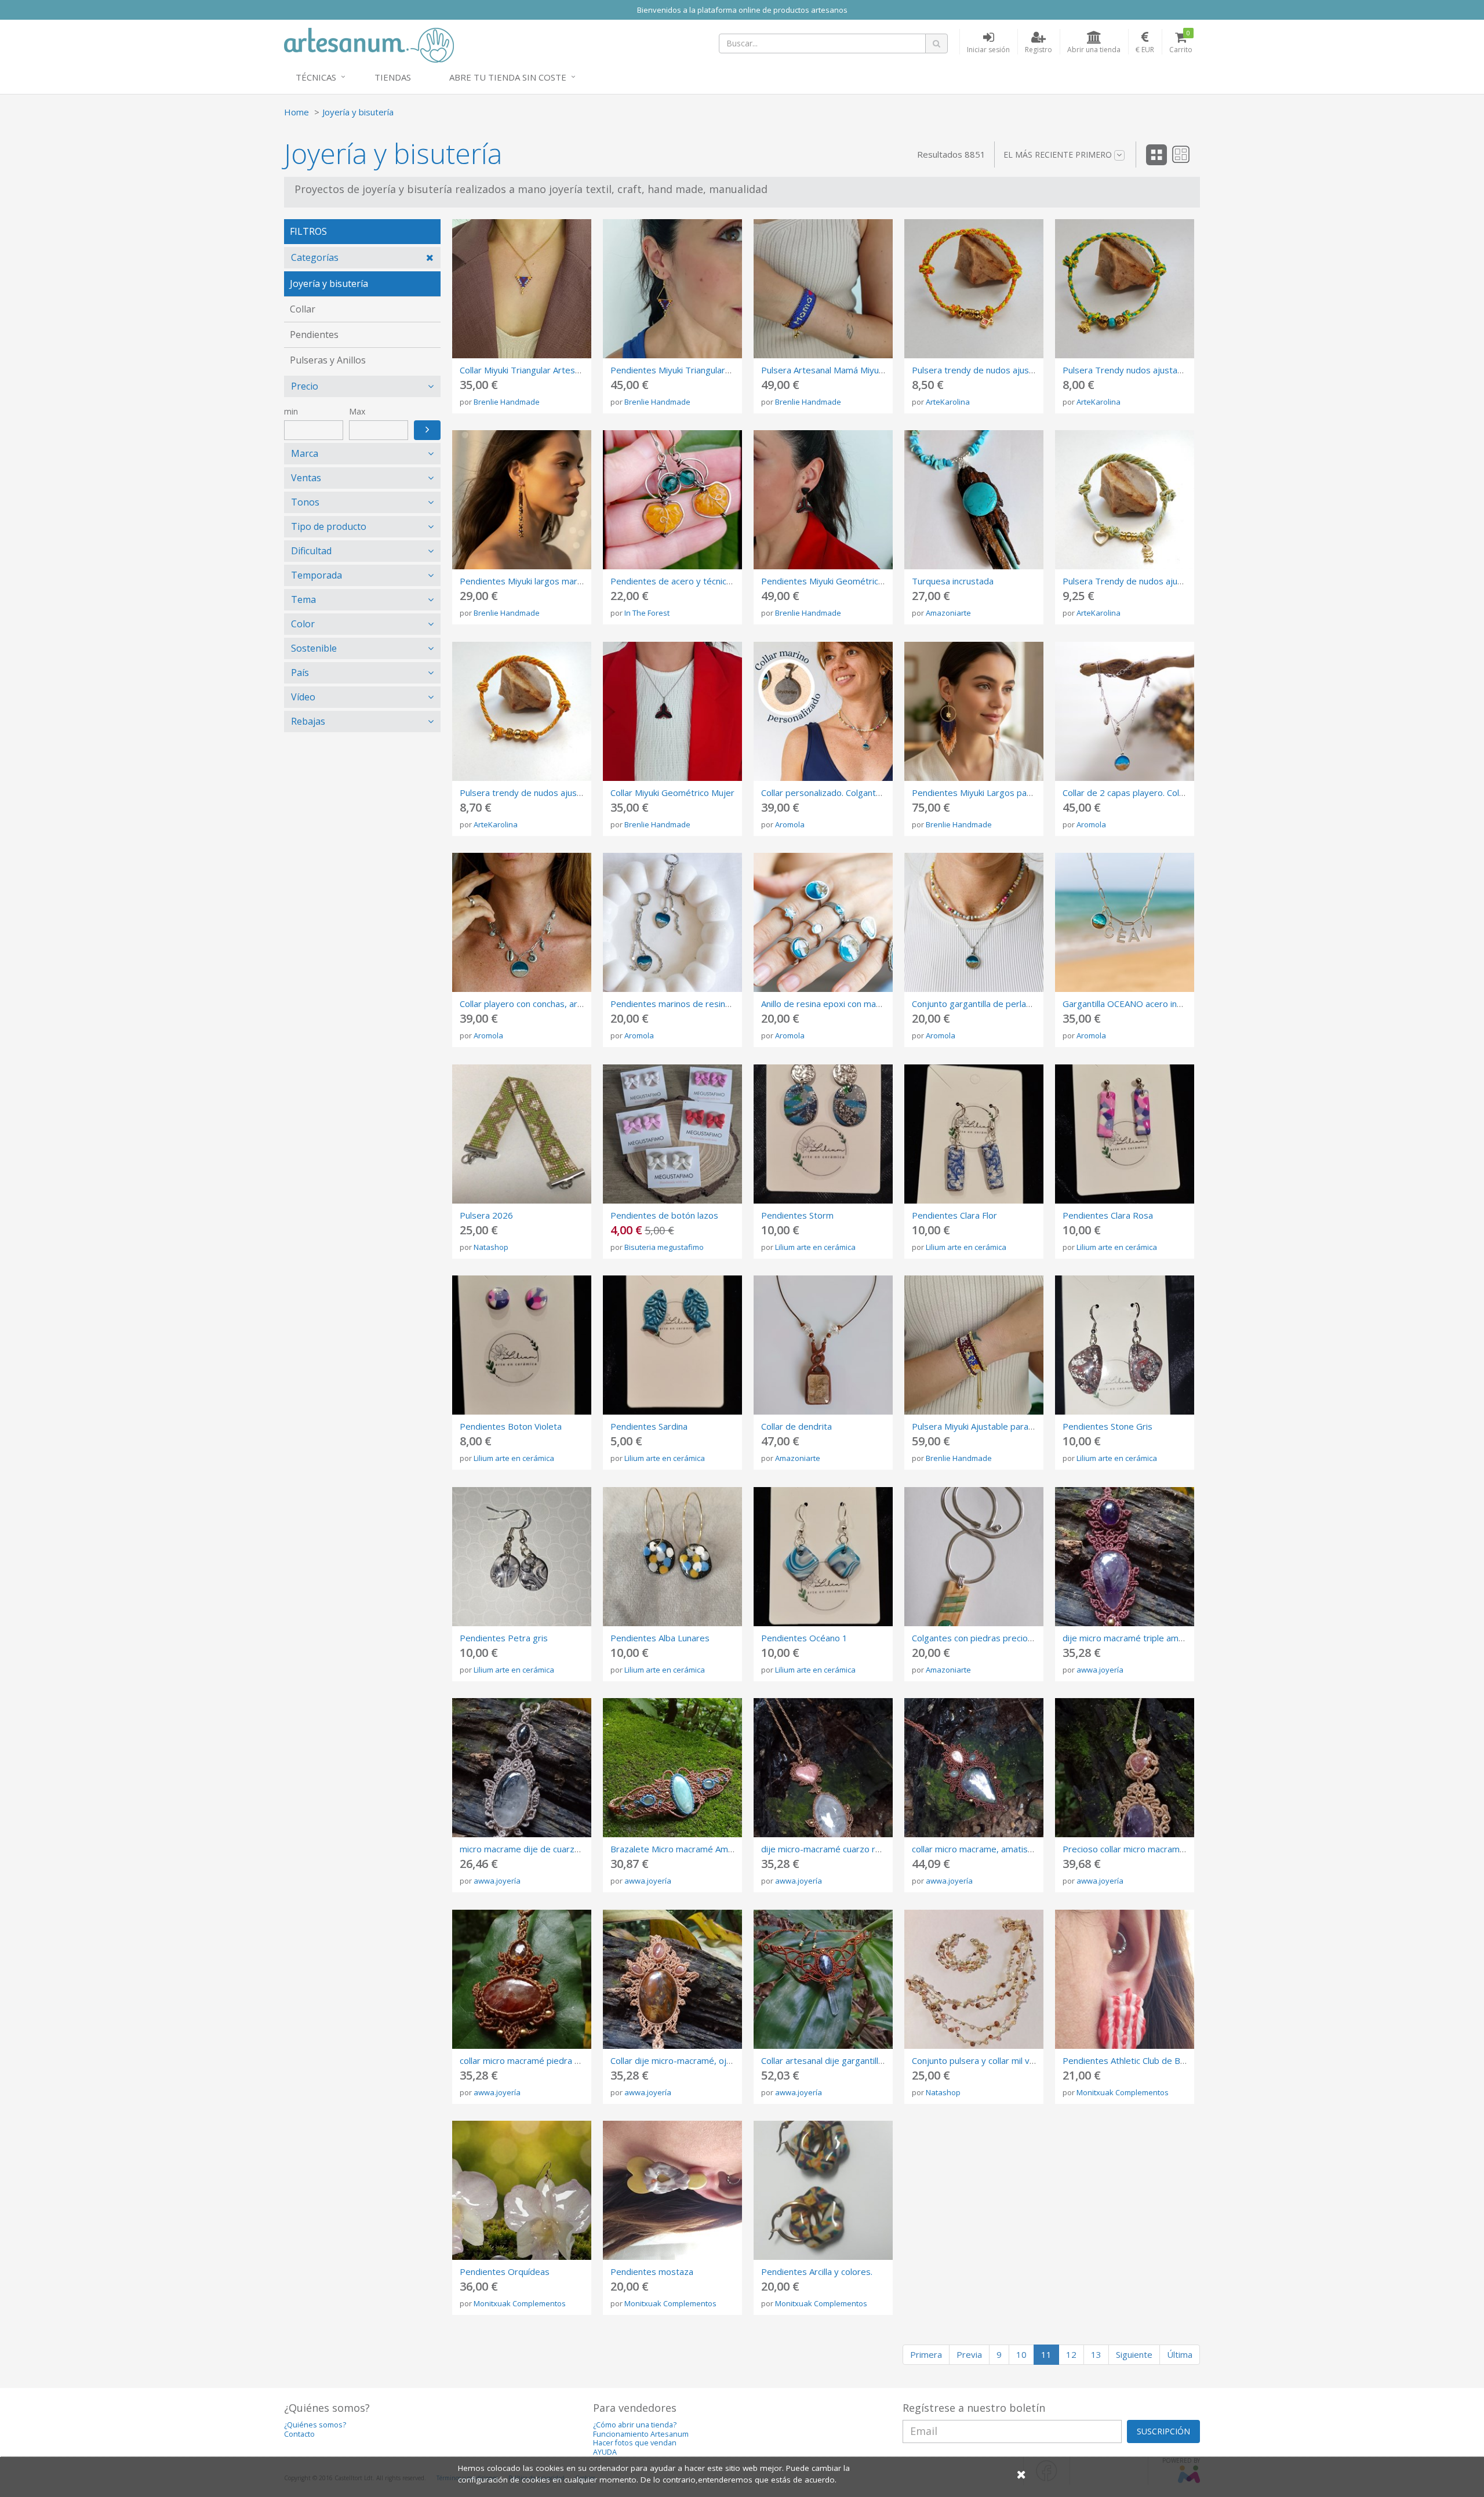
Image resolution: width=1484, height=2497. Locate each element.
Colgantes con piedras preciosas (977, 1638)
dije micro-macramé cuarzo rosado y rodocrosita (859, 1849)
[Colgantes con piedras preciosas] (974, 1557)
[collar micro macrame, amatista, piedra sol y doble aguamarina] (974, 1768)
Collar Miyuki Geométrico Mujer (672, 793)
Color (303, 624)
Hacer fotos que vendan (635, 2443)
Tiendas (393, 77)
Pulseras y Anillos (328, 360)
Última (1180, 2354)
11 (1046, 2354)
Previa (969, 2354)
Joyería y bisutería (358, 112)
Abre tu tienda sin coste (508, 77)
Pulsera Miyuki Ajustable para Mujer (983, 1426)
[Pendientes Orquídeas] (522, 2190)
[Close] (1021, 2474)
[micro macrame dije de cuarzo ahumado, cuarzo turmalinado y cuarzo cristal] (522, 1768)
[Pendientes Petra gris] (522, 1557)
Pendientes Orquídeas (505, 2271)
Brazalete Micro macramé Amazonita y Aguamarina (712, 1849)
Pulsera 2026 (486, 1215)
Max (357, 411)
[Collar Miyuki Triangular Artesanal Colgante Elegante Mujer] (522, 289)
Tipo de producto (329, 526)
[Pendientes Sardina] (672, 1345)
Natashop (491, 1247)
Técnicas (316, 77)
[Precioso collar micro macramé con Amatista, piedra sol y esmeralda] (1125, 1768)
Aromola (790, 824)
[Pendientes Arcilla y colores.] (823, 2190)
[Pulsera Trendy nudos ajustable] (1125, 289)
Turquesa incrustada (953, 581)
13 (1096, 2354)
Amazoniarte (948, 613)
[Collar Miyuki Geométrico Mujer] (672, 711)
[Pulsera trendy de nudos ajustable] (974, 289)
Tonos (305, 502)
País (300, 673)
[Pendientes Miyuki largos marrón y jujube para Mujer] (522, 500)
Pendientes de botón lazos (664, 1215)
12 (1071, 2354)
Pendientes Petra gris (504, 1638)
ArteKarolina (948, 402)
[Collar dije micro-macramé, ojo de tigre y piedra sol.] (672, 1979)
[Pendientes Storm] (823, 1134)
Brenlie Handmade (507, 402)
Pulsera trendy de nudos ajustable (981, 370)
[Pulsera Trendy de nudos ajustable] (1125, 500)
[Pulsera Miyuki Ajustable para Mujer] (974, 1345)
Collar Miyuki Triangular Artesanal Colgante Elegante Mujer (576, 370)
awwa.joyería (1100, 1670)
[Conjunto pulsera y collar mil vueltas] (974, 1979)
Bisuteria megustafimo (664, 1247)
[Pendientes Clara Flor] (974, 1134)
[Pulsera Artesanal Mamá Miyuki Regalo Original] (823, 289)
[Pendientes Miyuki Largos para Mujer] (974, 711)
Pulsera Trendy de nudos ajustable (1132, 581)
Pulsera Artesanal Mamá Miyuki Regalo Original (854, 370)
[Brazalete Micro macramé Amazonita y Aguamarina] (672, 1768)
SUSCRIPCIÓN (1163, 2431)
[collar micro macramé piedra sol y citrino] (522, 1979)
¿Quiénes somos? (315, 2425)
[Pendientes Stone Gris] (1125, 1345)
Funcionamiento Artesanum (641, 2434)
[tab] (362, 258)
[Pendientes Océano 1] (823, 1557)
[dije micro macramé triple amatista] (1125, 1557)
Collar (303, 309)
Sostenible (314, 648)
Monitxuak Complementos (1123, 2092)
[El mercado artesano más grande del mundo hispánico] (369, 44)
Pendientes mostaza (652, 2271)
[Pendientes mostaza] (672, 2190)
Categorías (315, 257)
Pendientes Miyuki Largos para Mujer (986, 793)
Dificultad (311, 551)
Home (297, 112)
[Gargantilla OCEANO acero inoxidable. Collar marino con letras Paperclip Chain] (1125, 922)
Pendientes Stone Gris (1107, 1426)
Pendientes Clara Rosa (1108, 1215)
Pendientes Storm (797, 1215)
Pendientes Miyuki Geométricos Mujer (837, 581)
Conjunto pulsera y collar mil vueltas (983, 2060)
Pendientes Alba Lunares (660, 1638)
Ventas (306, 478)
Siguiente (1134, 2354)
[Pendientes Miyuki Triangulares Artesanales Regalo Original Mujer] (672, 289)
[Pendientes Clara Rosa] (1125, 1134)
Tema (303, 599)
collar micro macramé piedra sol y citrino (540, 2060)
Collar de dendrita (796, 1426)
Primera (926, 2354)
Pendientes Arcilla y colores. (817, 2271)
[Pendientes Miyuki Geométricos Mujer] (823, 500)
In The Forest (647, 613)
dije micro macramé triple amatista (1132, 1638)
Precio (305, 386)
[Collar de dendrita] (823, 1345)
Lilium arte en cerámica (815, 1247)
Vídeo (303, 697)
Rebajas (308, 721)
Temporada (317, 575)
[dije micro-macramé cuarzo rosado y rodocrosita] (823, 1768)
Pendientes (314, 335)
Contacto (299, 2434)
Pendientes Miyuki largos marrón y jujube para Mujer (565, 581)
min (291, 411)
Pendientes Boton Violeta (511, 1426)
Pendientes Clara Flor (954, 1215)
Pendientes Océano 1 (804, 1638)
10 (1021, 2354)
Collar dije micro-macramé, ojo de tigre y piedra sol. (713, 2060)
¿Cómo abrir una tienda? (635, 2425)
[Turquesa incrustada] (974, 500)
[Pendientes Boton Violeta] (522, 1345)
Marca (305, 453)
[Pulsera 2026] (522, 1134)
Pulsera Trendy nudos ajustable (1126, 370)
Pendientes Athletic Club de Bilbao (1131, 2060)
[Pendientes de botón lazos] (672, 1134)
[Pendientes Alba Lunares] (672, 1557)
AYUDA (605, 2452)
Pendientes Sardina (649, 1426)
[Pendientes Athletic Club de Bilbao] (1125, 1979)
